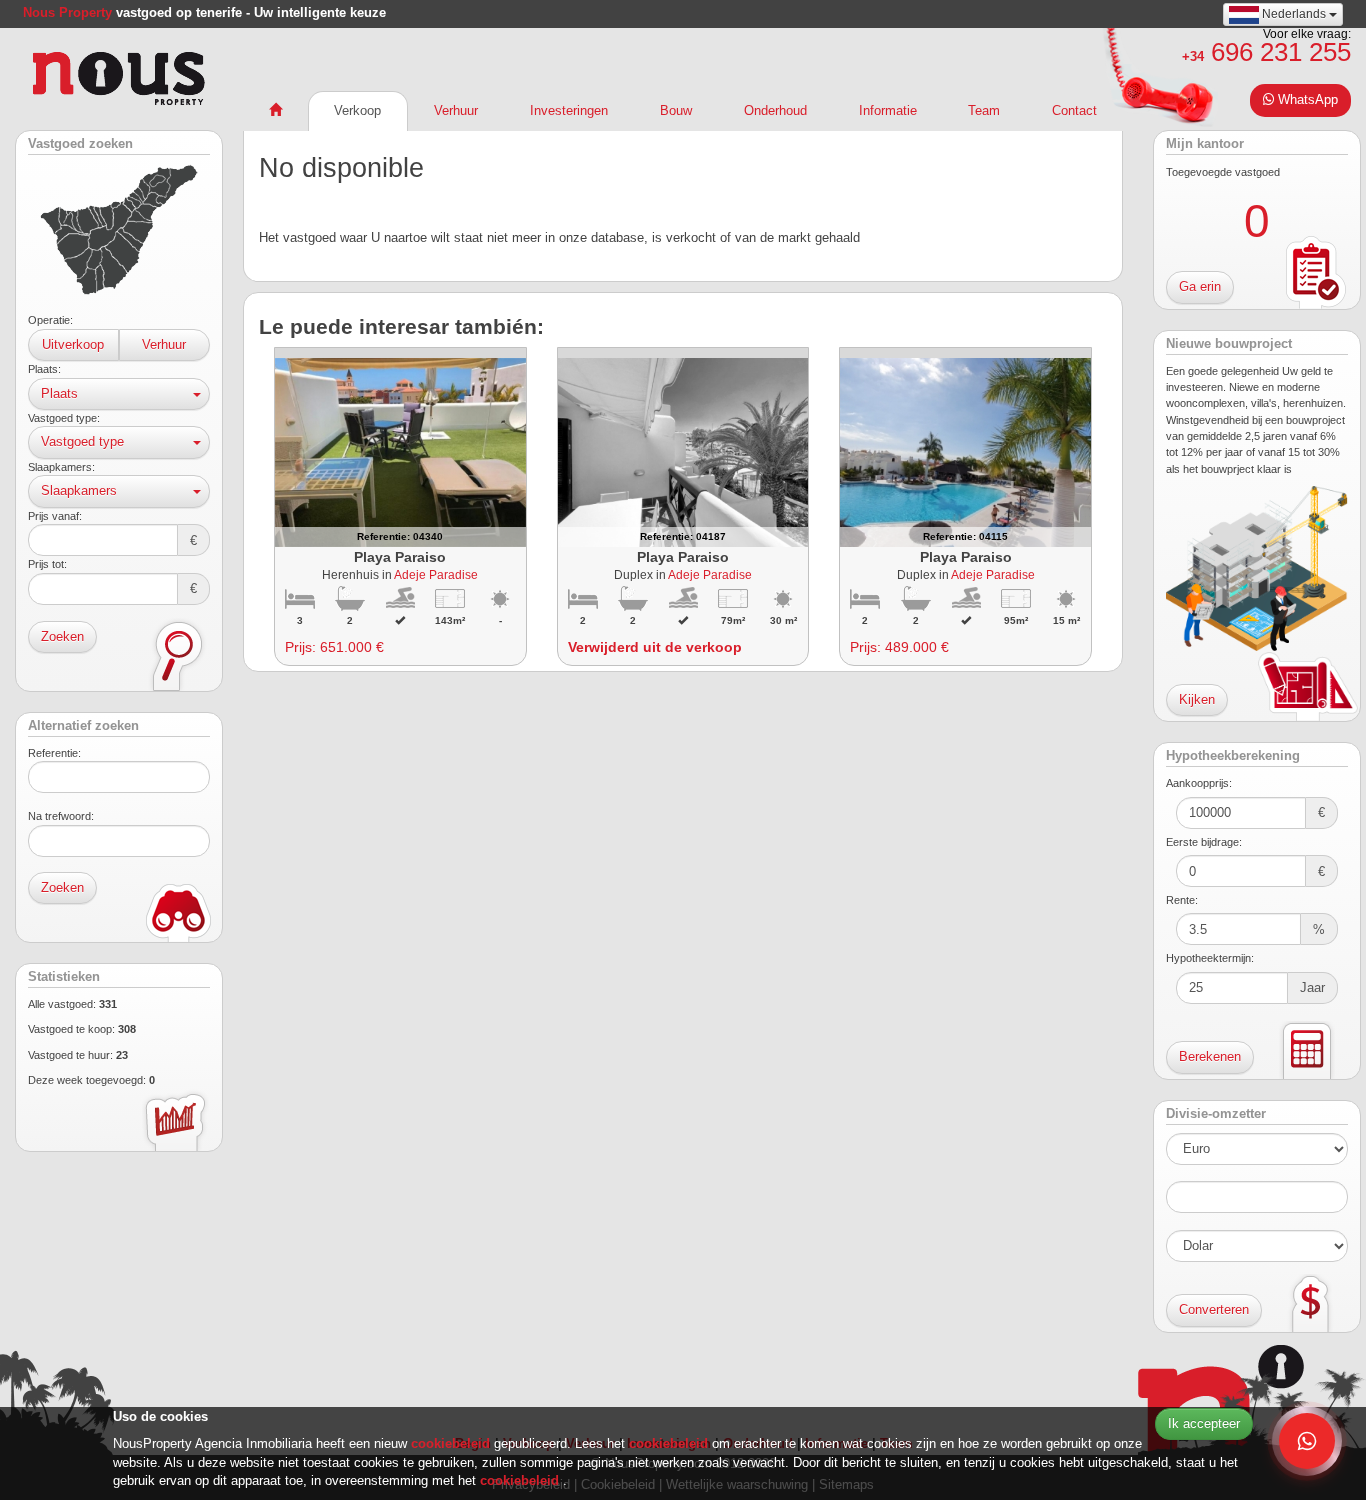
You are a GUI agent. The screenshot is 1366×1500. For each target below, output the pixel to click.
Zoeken (62, 636)
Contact (1074, 110)
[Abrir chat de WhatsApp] (1307, 1441)
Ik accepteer (1204, 1423)
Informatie (888, 110)
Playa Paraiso (400, 557)
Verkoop (357, 110)
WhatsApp (1306, 99)
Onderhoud (775, 110)
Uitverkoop (73, 344)
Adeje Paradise (436, 574)
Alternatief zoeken (83, 726)
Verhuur (164, 344)
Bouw (676, 110)
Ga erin (1200, 286)
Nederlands (1294, 14)
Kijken (1197, 699)
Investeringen (569, 110)
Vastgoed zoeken (80, 144)
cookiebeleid (452, 1443)
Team (984, 110)
